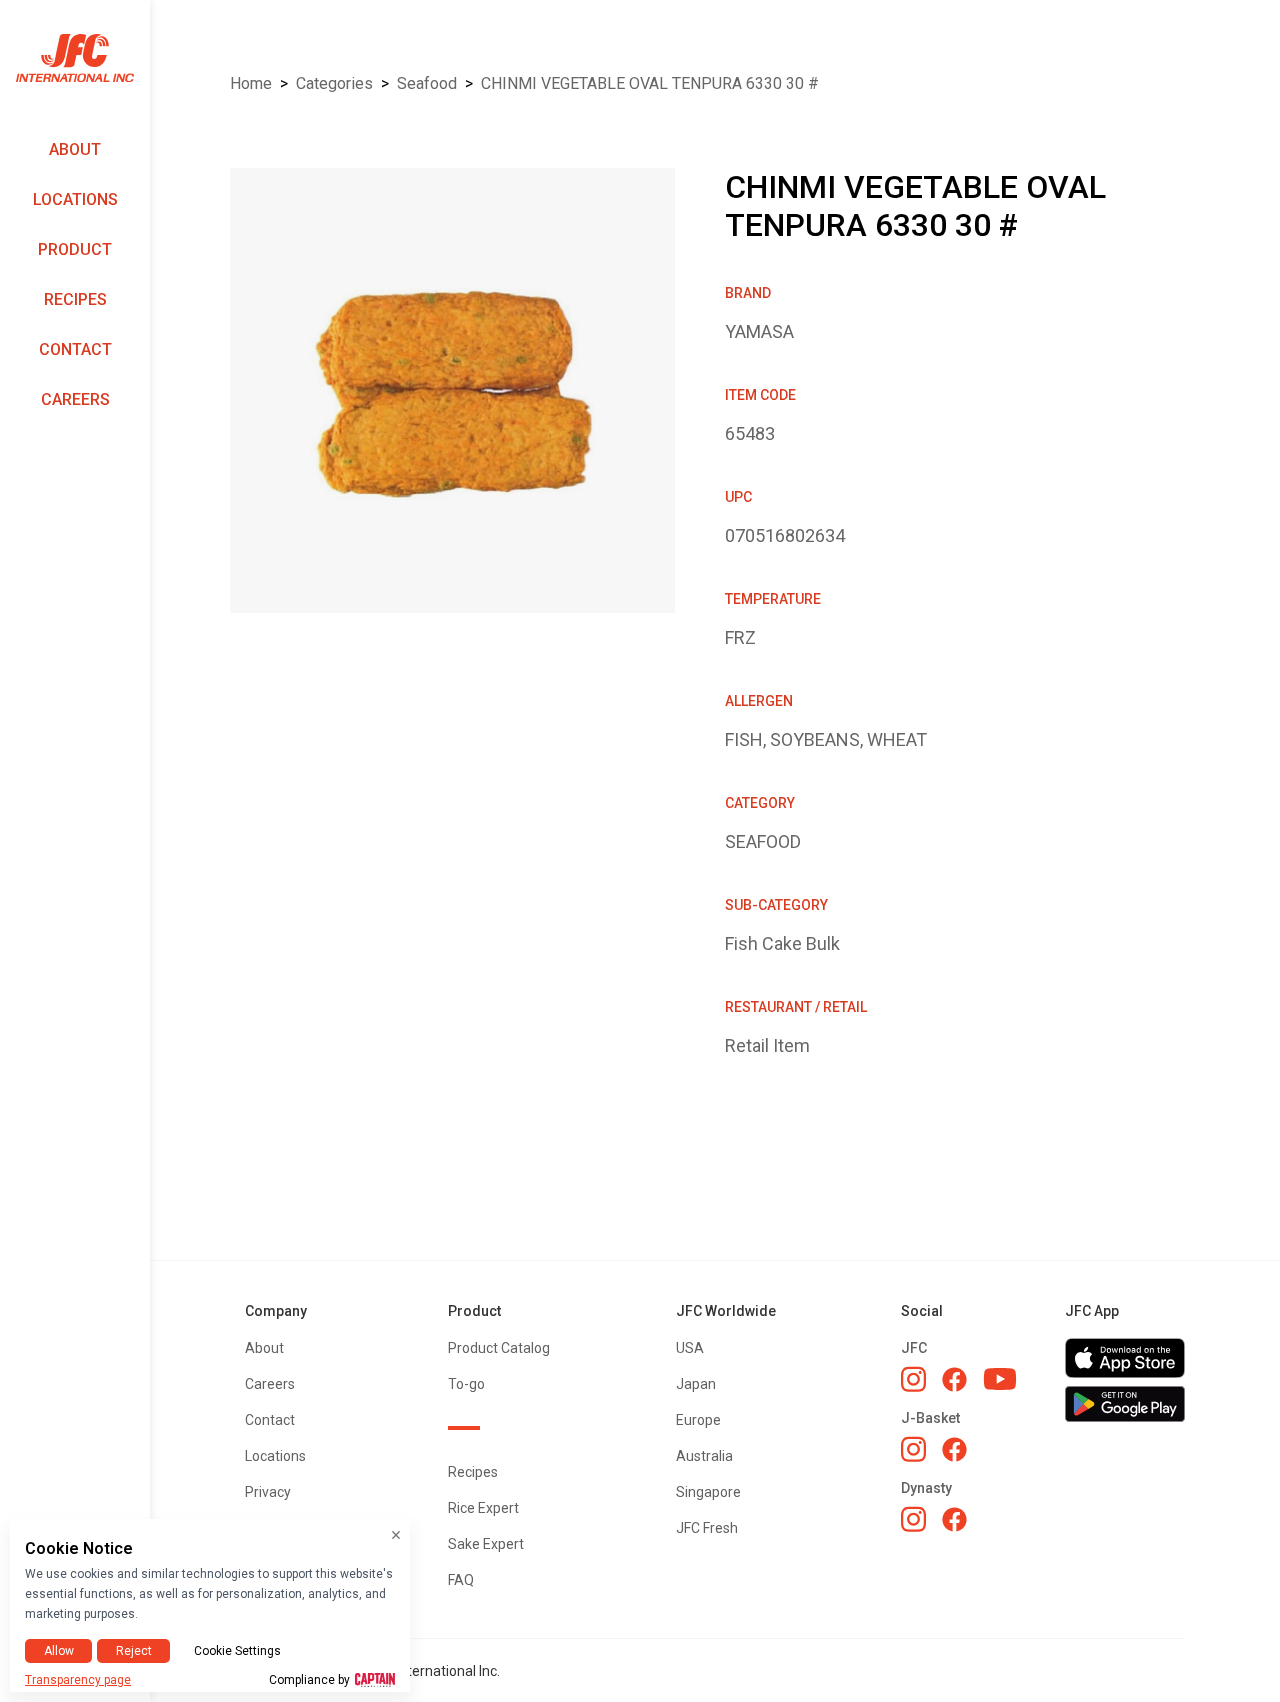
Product (75, 249)
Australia (704, 1456)
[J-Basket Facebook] (954, 1449)
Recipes (75, 299)
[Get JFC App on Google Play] (1125, 1404)
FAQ (461, 1580)
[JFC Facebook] (954, 1379)
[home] (75, 58)
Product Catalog (499, 1348)
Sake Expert (486, 1544)
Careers (75, 399)
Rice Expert (483, 1508)
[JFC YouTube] (1000, 1379)
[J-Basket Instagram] (913, 1449)
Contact (75, 349)
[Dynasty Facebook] (954, 1519)
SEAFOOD (427, 83)
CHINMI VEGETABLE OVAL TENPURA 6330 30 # (650, 83)
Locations (75, 199)
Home (251, 83)
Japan (696, 1384)
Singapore (708, 1492)
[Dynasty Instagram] (913, 1519)
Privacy (268, 1492)
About (75, 149)
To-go (466, 1384)
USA (690, 1348)
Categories (334, 83)
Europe (698, 1420)
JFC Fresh (707, 1528)
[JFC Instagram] (913, 1379)
